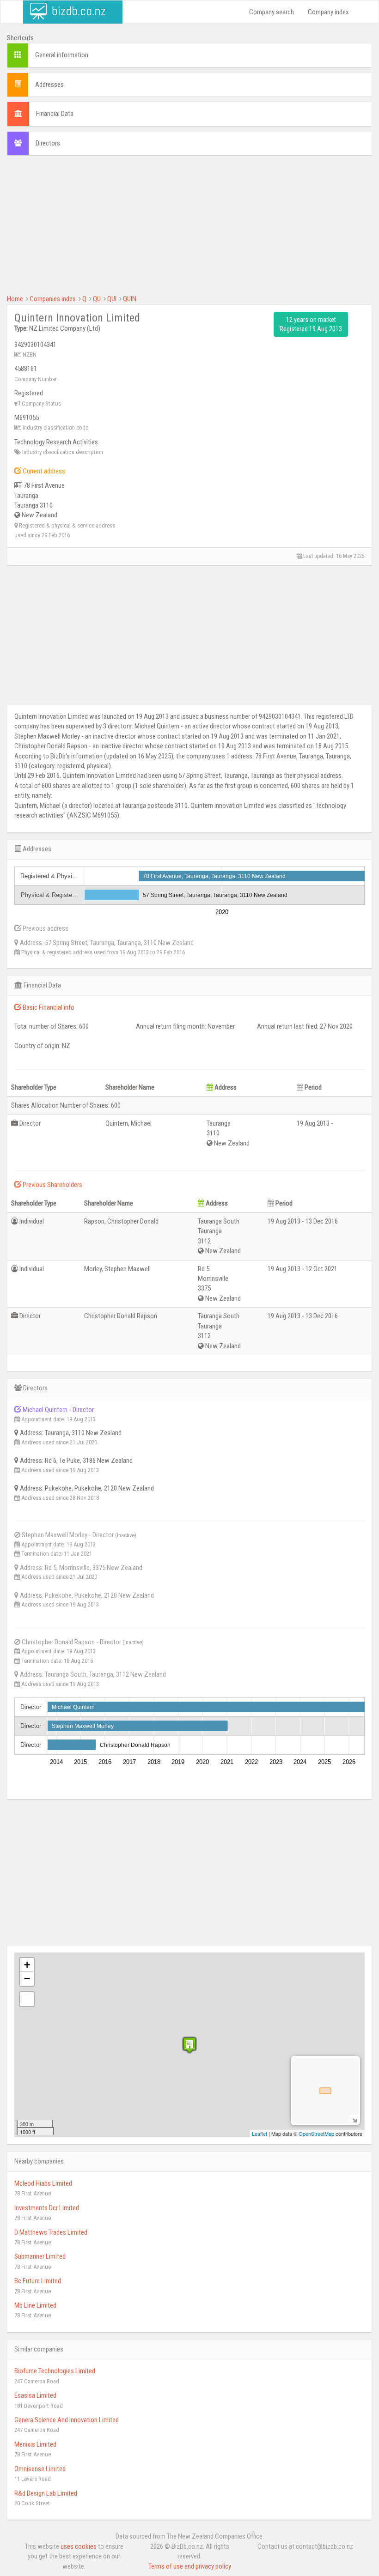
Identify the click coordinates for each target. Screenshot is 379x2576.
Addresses (49, 85)
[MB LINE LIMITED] (189, 2045)
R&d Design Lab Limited (46, 2493)
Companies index (53, 299)
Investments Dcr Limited (47, 2208)
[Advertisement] (189, 230)
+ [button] (27, 1965)
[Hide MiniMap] (354, 2119)
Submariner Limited (40, 2256)
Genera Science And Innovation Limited (67, 2420)
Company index (328, 12)
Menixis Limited (35, 2444)
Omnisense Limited (40, 2469)
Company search (272, 12)
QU (97, 299)
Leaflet (260, 2134)
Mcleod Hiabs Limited (43, 2183)
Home (15, 299)
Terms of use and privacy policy (190, 2566)
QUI (112, 299)
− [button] (27, 1979)
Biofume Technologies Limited (55, 2371)
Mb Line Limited (35, 2305)
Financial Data (55, 114)
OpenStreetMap (316, 2134)
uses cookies (79, 2546)
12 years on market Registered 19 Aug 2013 (311, 324)
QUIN (130, 299)
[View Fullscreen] (27, 1999)
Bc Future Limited (38, 2281)
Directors (48, 143)
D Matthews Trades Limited (51, 2232)
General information (62, 55)
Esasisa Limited (35, 2395)
